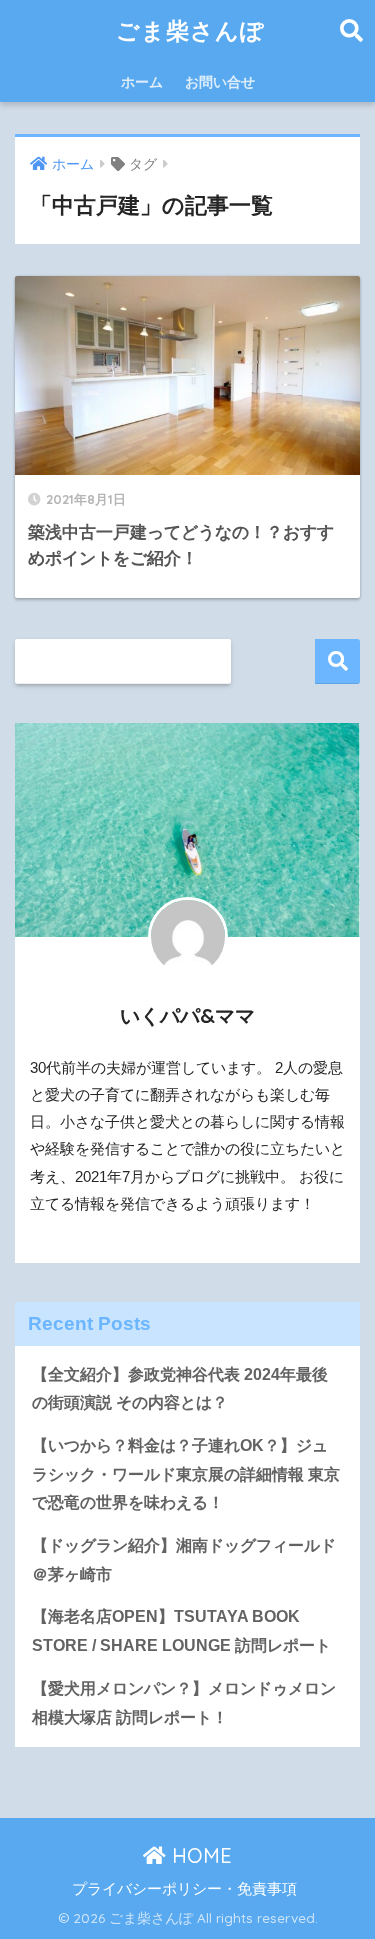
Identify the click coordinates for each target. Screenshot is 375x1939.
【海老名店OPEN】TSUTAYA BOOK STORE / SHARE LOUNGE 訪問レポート (181, 1631)
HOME (199, 1855)
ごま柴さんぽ (190, 30)
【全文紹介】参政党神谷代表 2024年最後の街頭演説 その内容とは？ (180, 1389)
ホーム (142, 82)
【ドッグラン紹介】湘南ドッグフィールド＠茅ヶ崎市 (184, 1560)
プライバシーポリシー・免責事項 (184, 1889)
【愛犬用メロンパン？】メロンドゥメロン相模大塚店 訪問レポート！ (184, 1703)
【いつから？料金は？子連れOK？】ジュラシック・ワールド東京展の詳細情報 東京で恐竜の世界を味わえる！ (186, 1474)
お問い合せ (220, 82)
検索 (337, 661)
